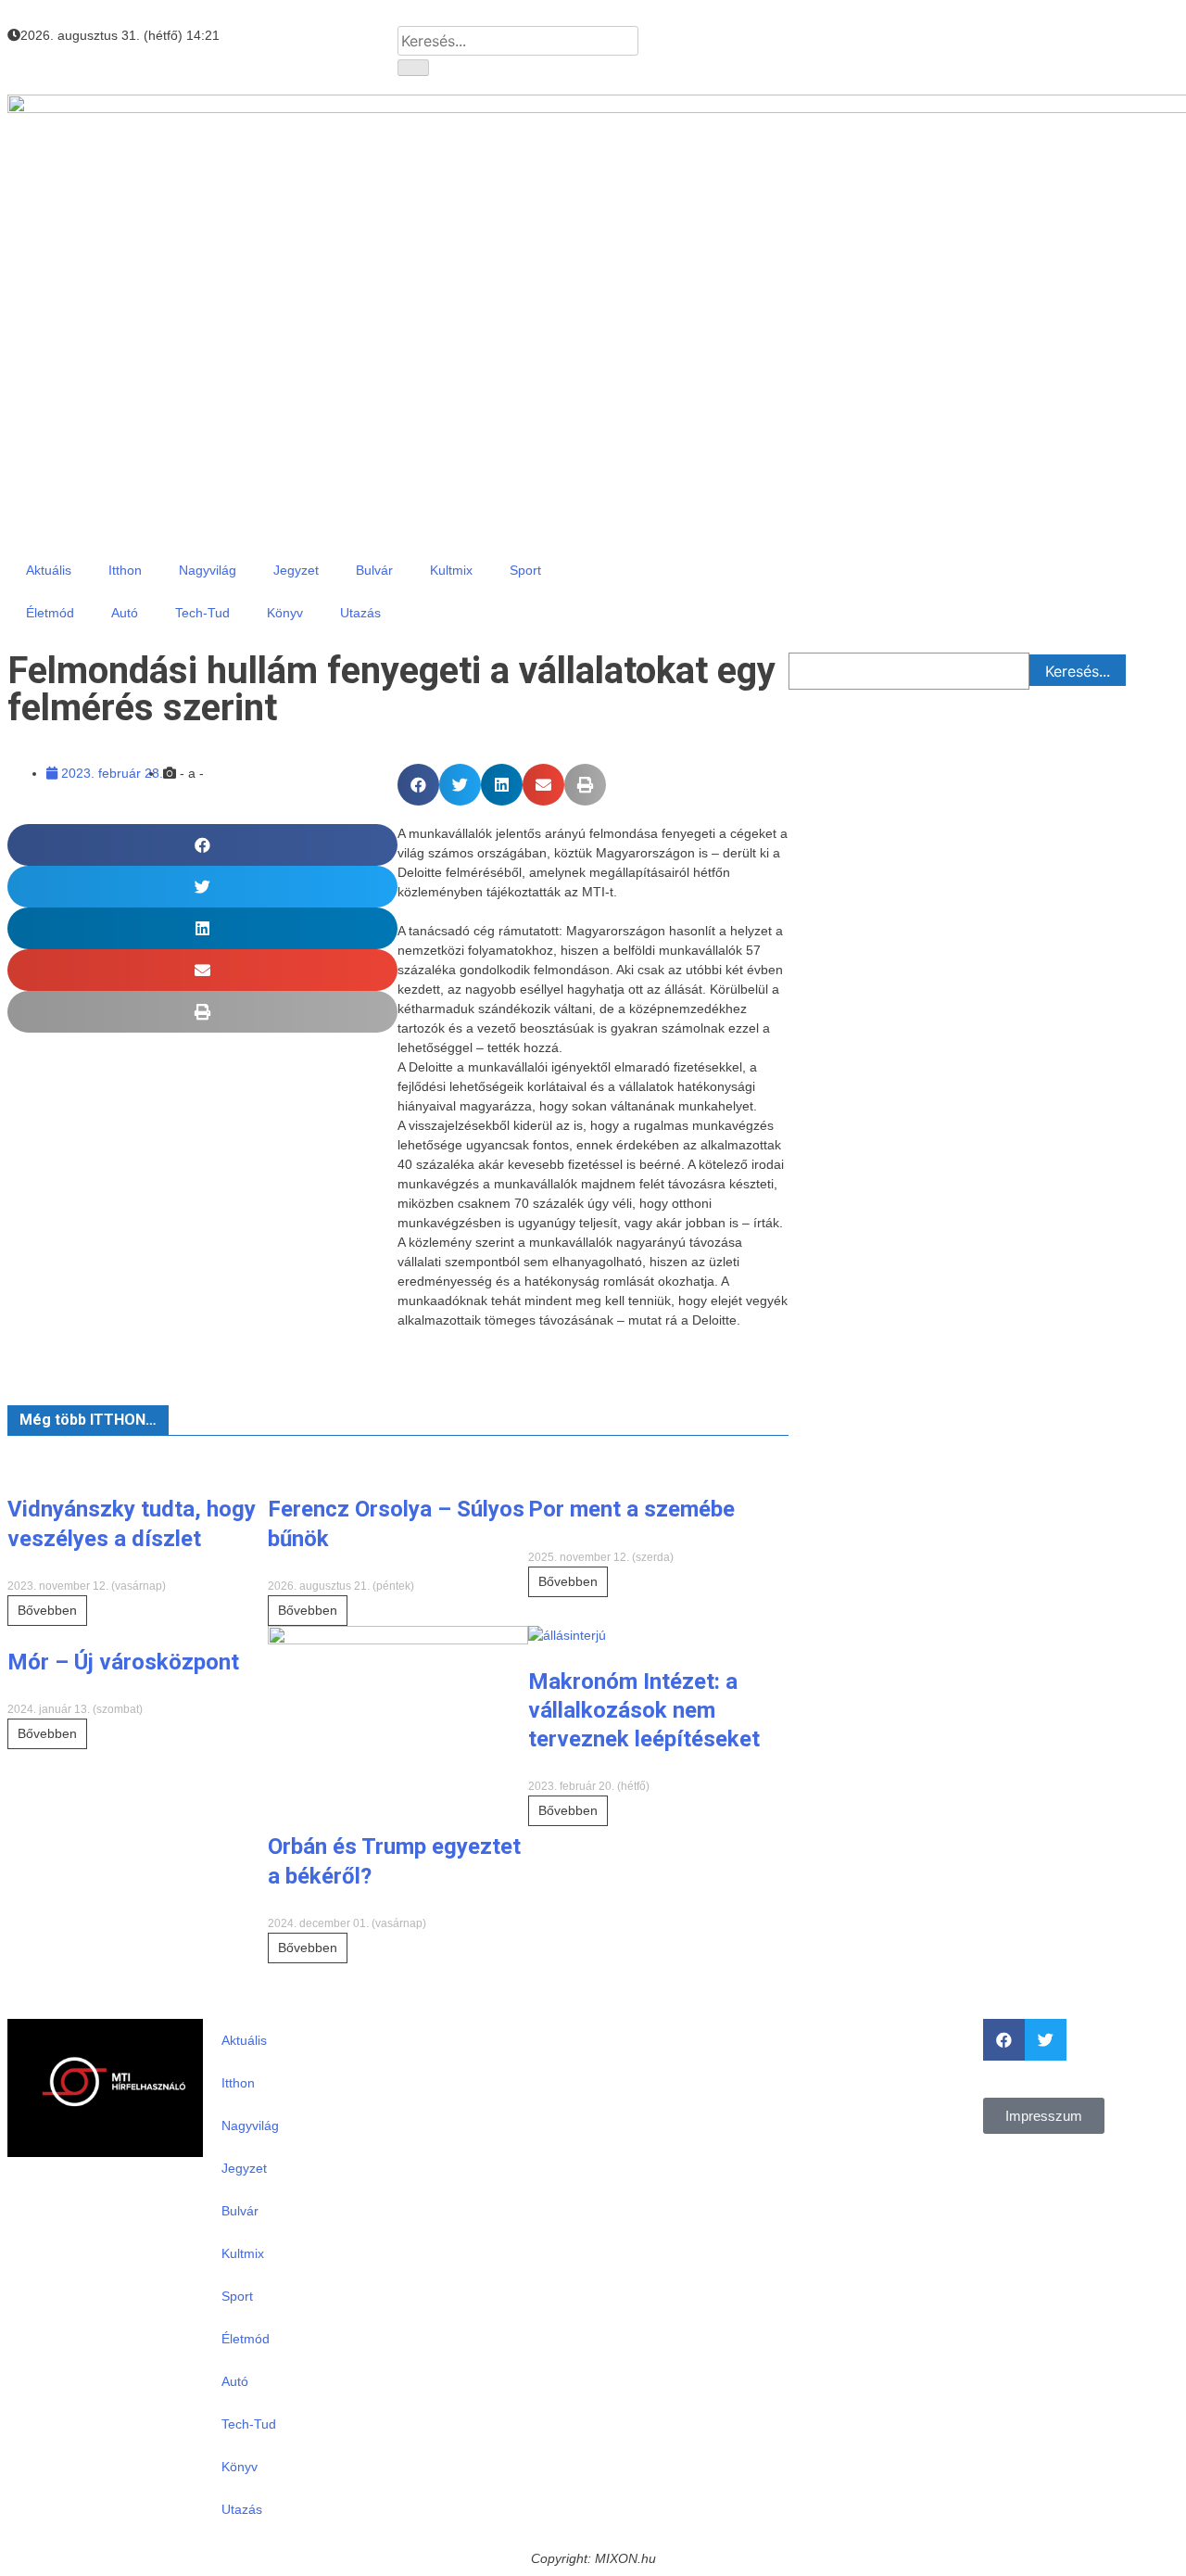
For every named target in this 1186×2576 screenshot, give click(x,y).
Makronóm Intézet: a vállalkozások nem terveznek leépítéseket (644, 1710)
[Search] (413, 68)
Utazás (360, 613)
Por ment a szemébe (631, 1509)
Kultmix (451, 570)
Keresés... (1078, 671)
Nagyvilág (208, 570)
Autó (125, 613)
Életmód (50, 613)
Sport (525, 570)
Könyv (285, 613)
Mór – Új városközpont (123, 1662)
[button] (418, 785)
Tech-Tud (202, 613)
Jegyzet (296, 570)
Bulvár (374, 570)
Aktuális (49, 570)
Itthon (125, 570)
